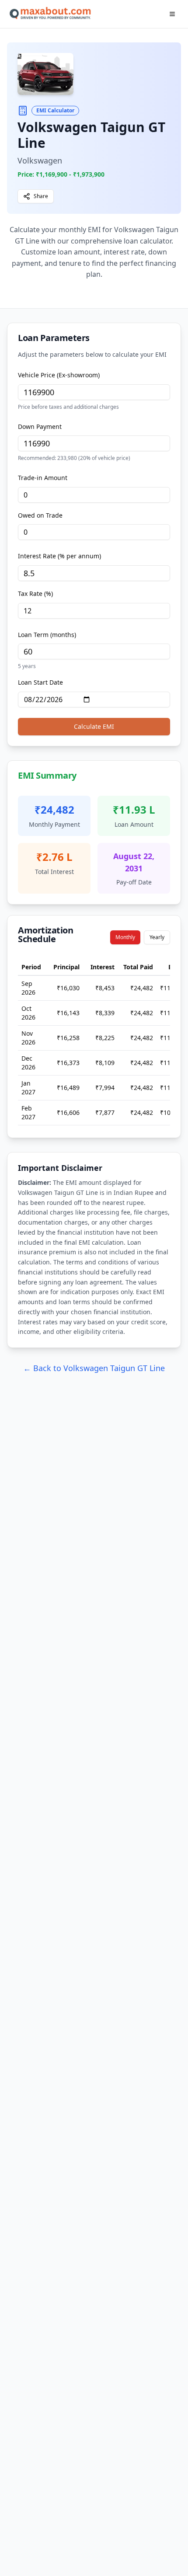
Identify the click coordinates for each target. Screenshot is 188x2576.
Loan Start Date (40, 682)
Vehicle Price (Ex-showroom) (59, 375)
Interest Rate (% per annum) (59, 556)
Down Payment (40, 426)
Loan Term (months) (47, 635)
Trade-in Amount (43, 478)
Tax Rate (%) (35, 594)
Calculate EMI (94, 726)
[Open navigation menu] (172, 14)
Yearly (157, 937)
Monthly (125, 937)
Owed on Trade (40, 515)
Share (41, 196)
